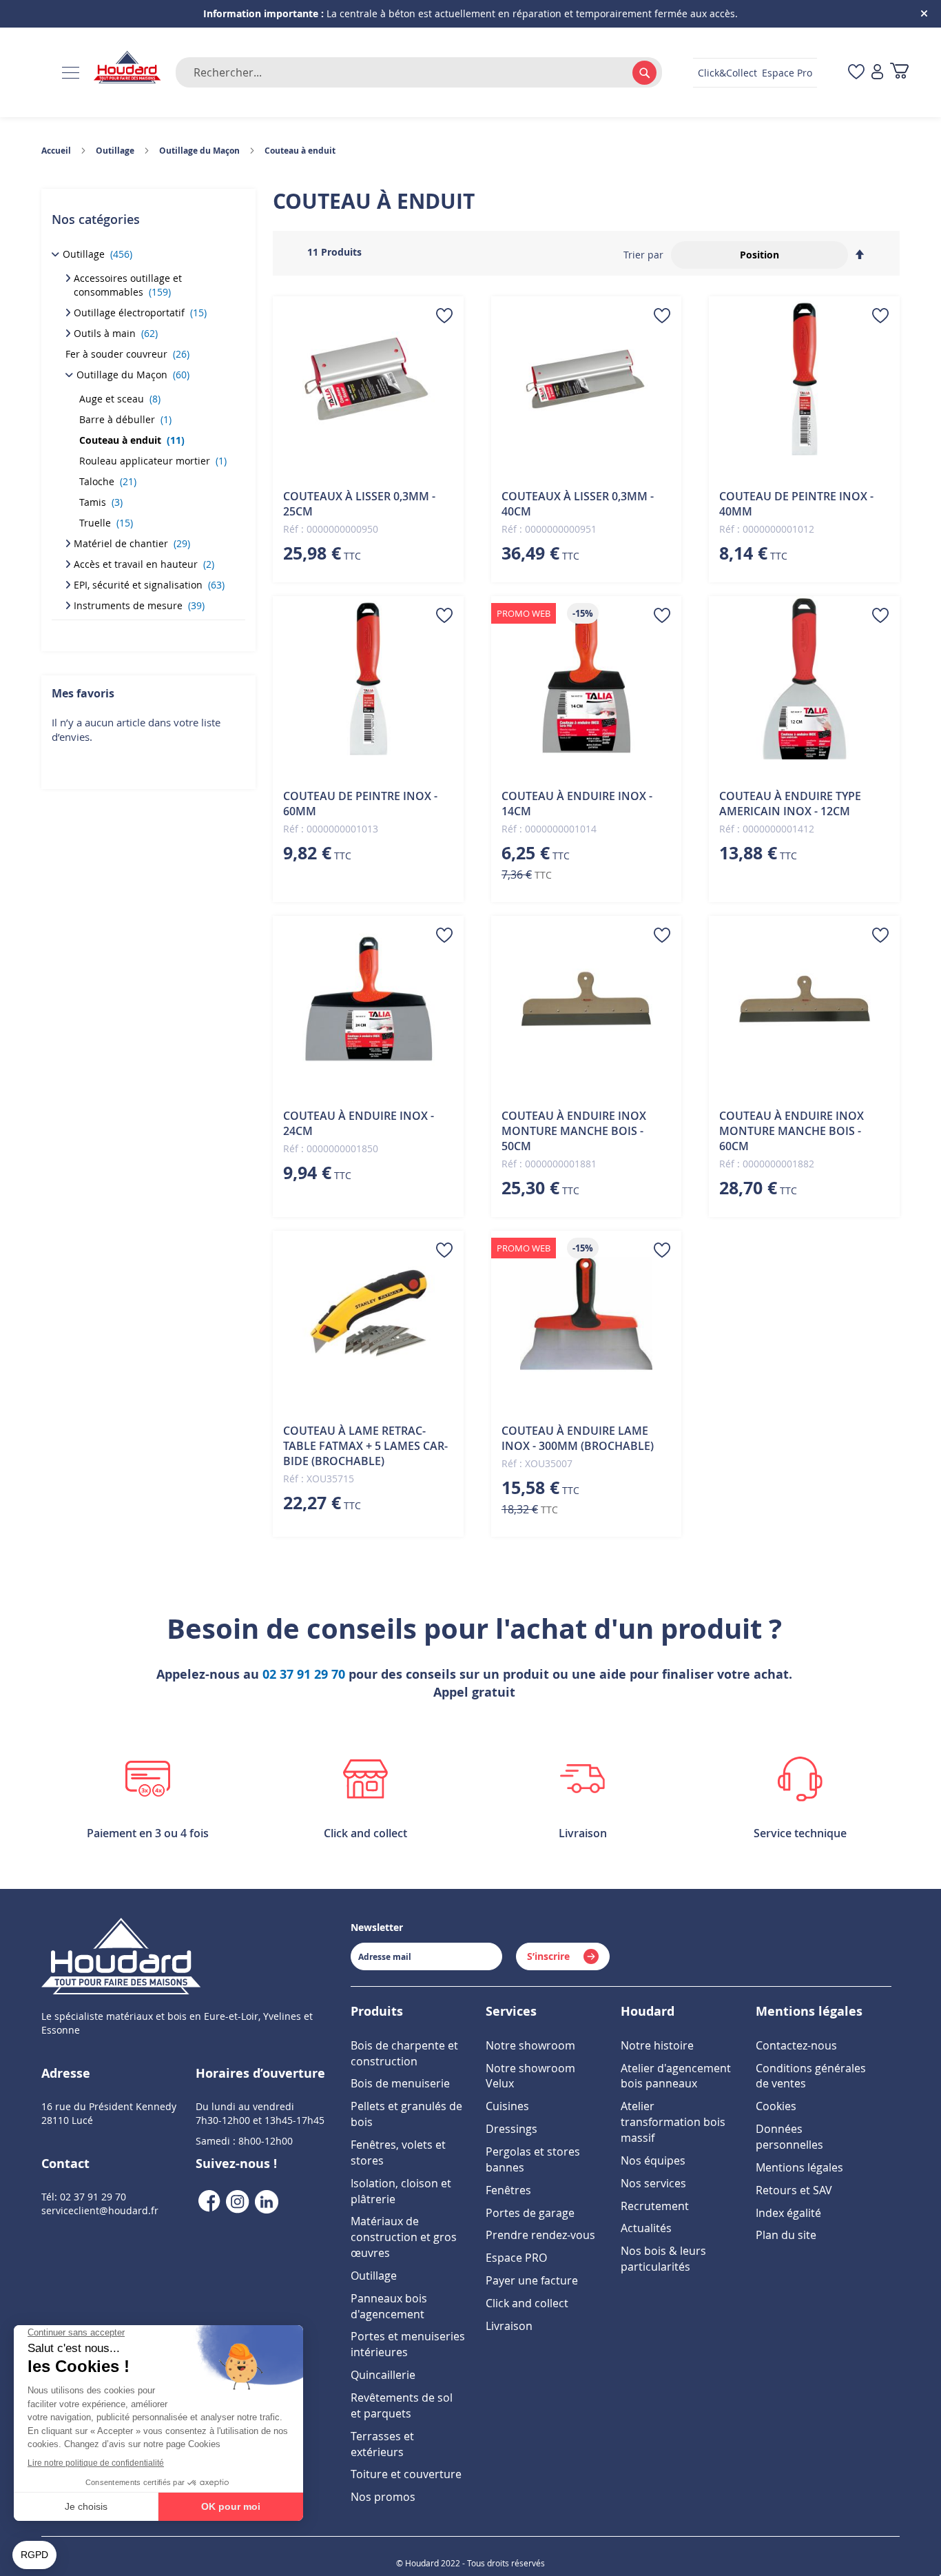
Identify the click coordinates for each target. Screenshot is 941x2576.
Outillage (97, 254)
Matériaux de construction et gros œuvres (404, 2237)
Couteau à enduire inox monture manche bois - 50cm (574, 1131)
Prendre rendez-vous (540, 2235)
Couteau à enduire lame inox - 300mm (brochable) (578, 1438)
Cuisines (507, 2106)
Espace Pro (787, 73)
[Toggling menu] (71, 73)
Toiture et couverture (406, 2474)
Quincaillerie (383, 2375)
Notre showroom (530, 2045)
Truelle (106, 523)
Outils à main (116, 333)
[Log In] (877, 73)
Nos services (653, 2183)
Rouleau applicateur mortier (153, 461)
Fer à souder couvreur (127, 354)
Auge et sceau (120, 399)
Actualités (646, 2228)
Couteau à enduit (132, 440)
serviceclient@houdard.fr (100, 2210)
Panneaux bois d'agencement (389, 2306)
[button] (444, 316)
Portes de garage (530, 2213)
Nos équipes (653, 2160)
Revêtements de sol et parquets (402, 2405)
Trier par (643, 255)
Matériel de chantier (132, 543)
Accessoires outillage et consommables (128, 285)
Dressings (511, 2129)
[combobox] (419, 72)
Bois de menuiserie (400, 2083)
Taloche (108, 481)
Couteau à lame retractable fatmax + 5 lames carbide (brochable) (365, 1446)
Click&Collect (727, 73)
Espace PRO (516, 2258)
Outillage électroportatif (140, 313)
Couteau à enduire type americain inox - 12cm (790, 804)
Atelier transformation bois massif (673, 2122)
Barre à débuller (125, 419)
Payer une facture (532, 2280)
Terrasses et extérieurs (382, 2444)
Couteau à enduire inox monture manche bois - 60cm (792, 1131)
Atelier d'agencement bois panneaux (676, 2076)
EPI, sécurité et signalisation (149, 585)
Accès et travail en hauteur (144, 564)
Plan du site (786, 2235)
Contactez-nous (796, 2045)
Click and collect (527, 2303)
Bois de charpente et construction (404, 2053)
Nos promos (383, 2497)
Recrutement (655, 2206)
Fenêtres (508, 2190)
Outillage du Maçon (133, 375)
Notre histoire (657, 2045)
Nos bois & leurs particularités (663, 2259)
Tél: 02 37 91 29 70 (84, 2197)
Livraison (509, 2326)
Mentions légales (799, 2167)
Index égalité (788, 2213)
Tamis (101, 502)
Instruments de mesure (139, 605)
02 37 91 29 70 (304, 1674)
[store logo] (127, 68)
